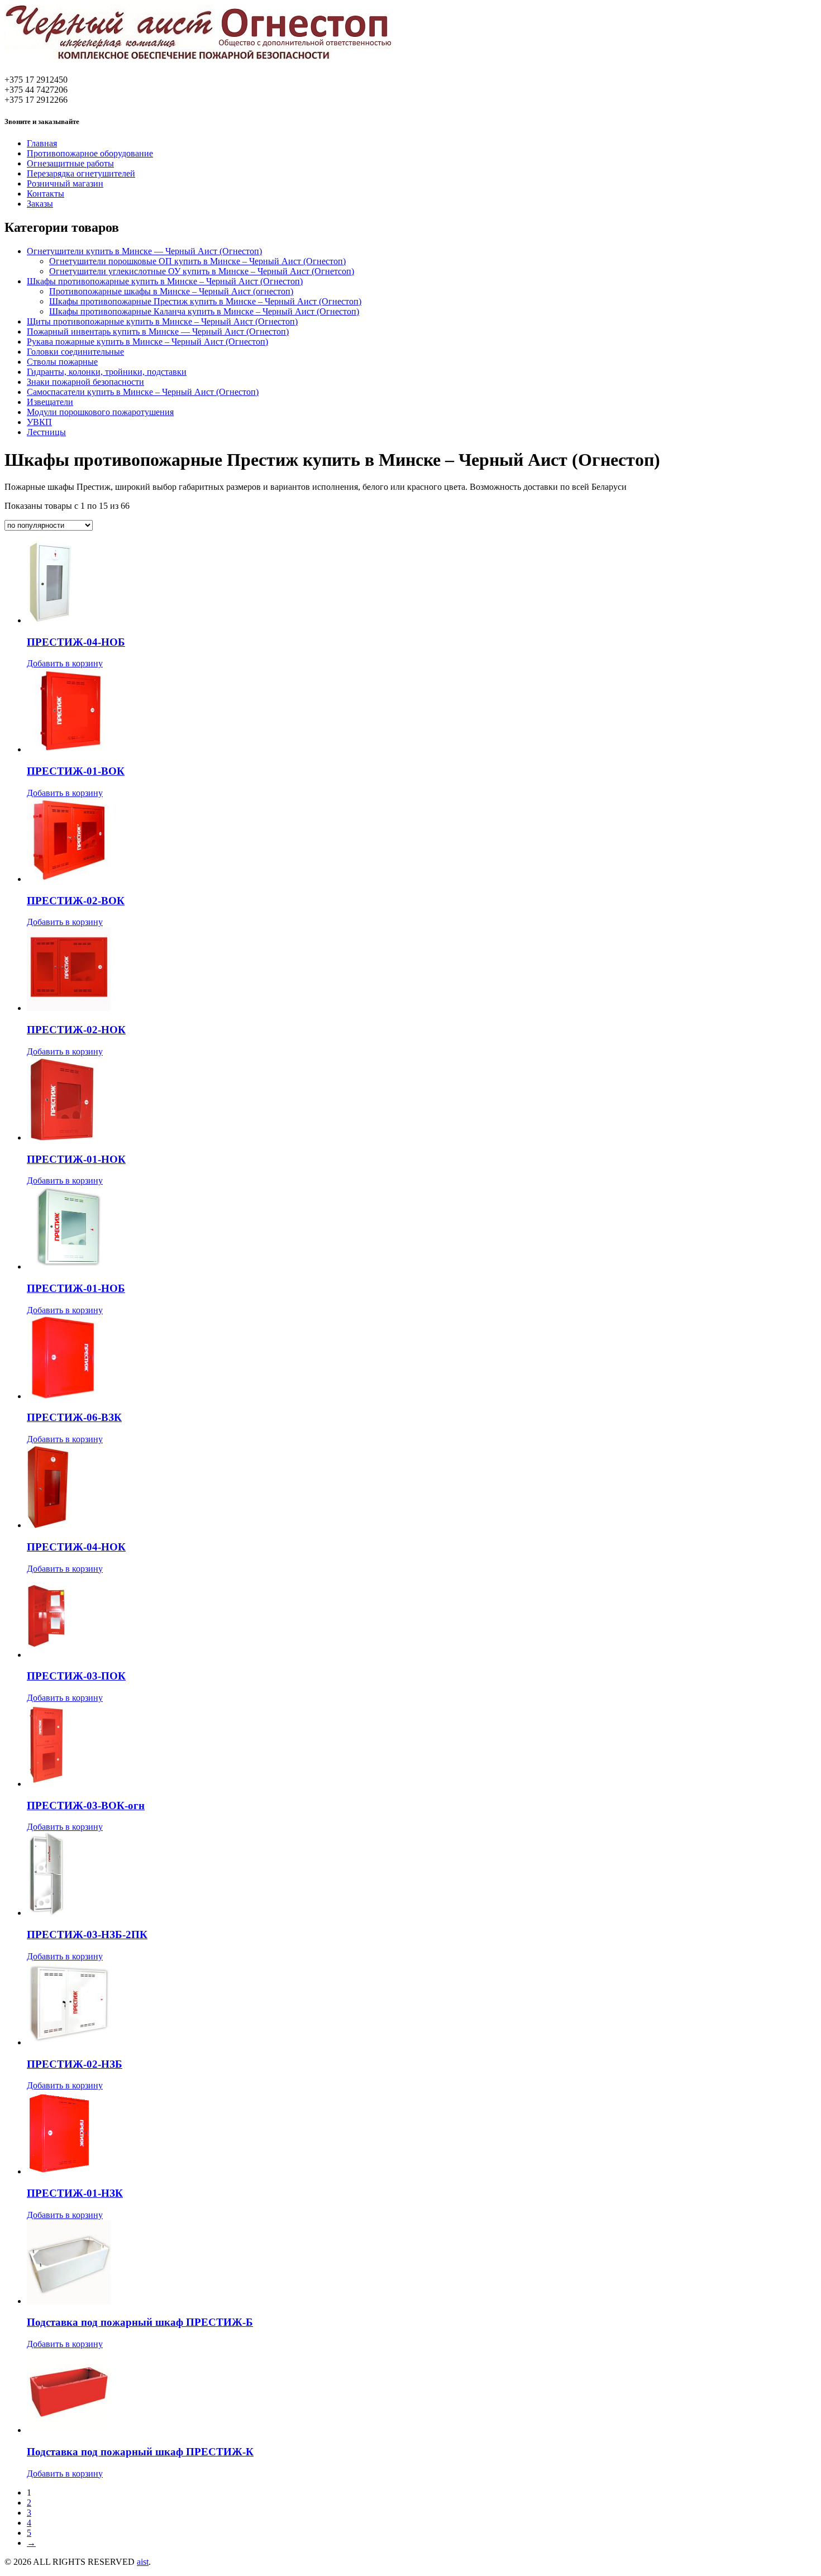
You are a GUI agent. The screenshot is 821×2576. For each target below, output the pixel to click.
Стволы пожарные (62, 362)
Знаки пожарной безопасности (85, 382)
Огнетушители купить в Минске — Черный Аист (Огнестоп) (144, 251)
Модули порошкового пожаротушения (100, 412)
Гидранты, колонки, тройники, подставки (107, 372)
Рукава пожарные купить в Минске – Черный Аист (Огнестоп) (147, 342)
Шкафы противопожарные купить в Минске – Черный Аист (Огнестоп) (165, 281)
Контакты (46, 194)
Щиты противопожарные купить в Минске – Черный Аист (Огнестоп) (162, 321)
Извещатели (50, 402)
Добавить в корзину (65, 663)
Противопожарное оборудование (90, 153)
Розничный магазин (65, 183)
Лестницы (46, 432)
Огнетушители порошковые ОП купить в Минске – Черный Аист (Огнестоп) (197, 261)
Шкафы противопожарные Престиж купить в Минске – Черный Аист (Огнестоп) (205, 301)
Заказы (40, 204)
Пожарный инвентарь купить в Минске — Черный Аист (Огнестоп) (158, 331)
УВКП (39, 422)
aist (143, 2562)
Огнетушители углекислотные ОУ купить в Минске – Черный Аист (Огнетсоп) (202, 271)
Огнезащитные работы (70, 163)
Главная (42, 143)
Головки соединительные (75, 352)
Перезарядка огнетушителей (81, 173)
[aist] (199, 63)
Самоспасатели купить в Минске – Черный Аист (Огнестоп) (143, 392)
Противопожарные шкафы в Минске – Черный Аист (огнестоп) (171, 291)
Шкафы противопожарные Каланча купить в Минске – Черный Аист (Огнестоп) (204, 311)
